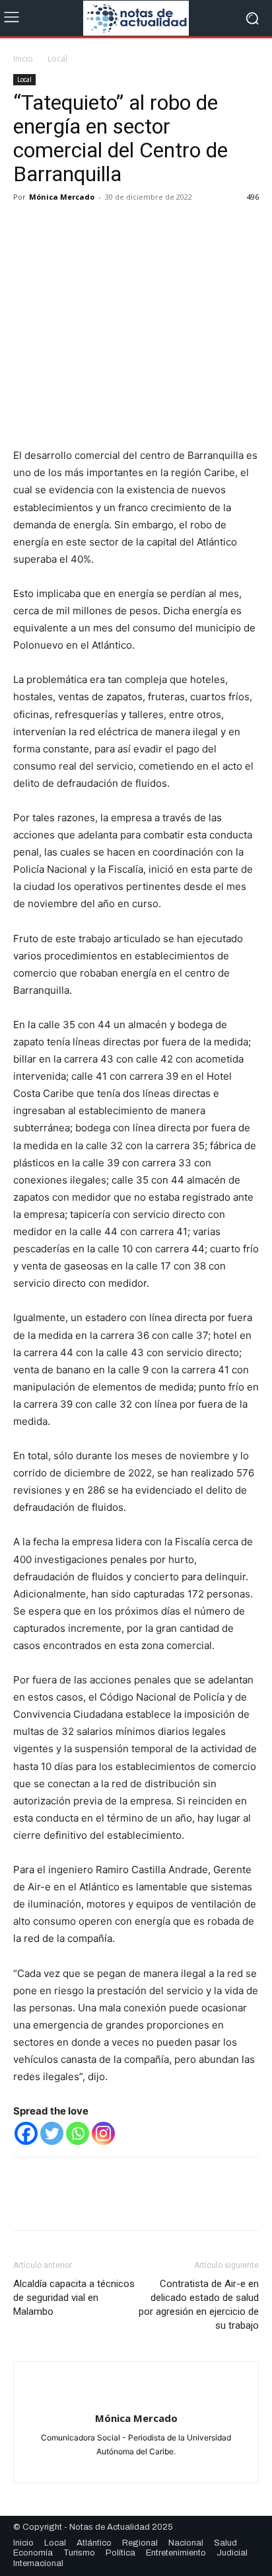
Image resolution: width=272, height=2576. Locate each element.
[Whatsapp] (78, 2133)
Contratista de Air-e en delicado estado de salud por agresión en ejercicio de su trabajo (199, 2305)
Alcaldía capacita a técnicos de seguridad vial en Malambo (74, 2298)
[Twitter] (57, 227)
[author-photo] (136, 2396)
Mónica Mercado (62, 197)
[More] (149, 227)
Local (57, 59)
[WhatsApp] (118, 227)
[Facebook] (26, 227)
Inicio (23, 59)
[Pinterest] (87, 227)
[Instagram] (103, 2133)
